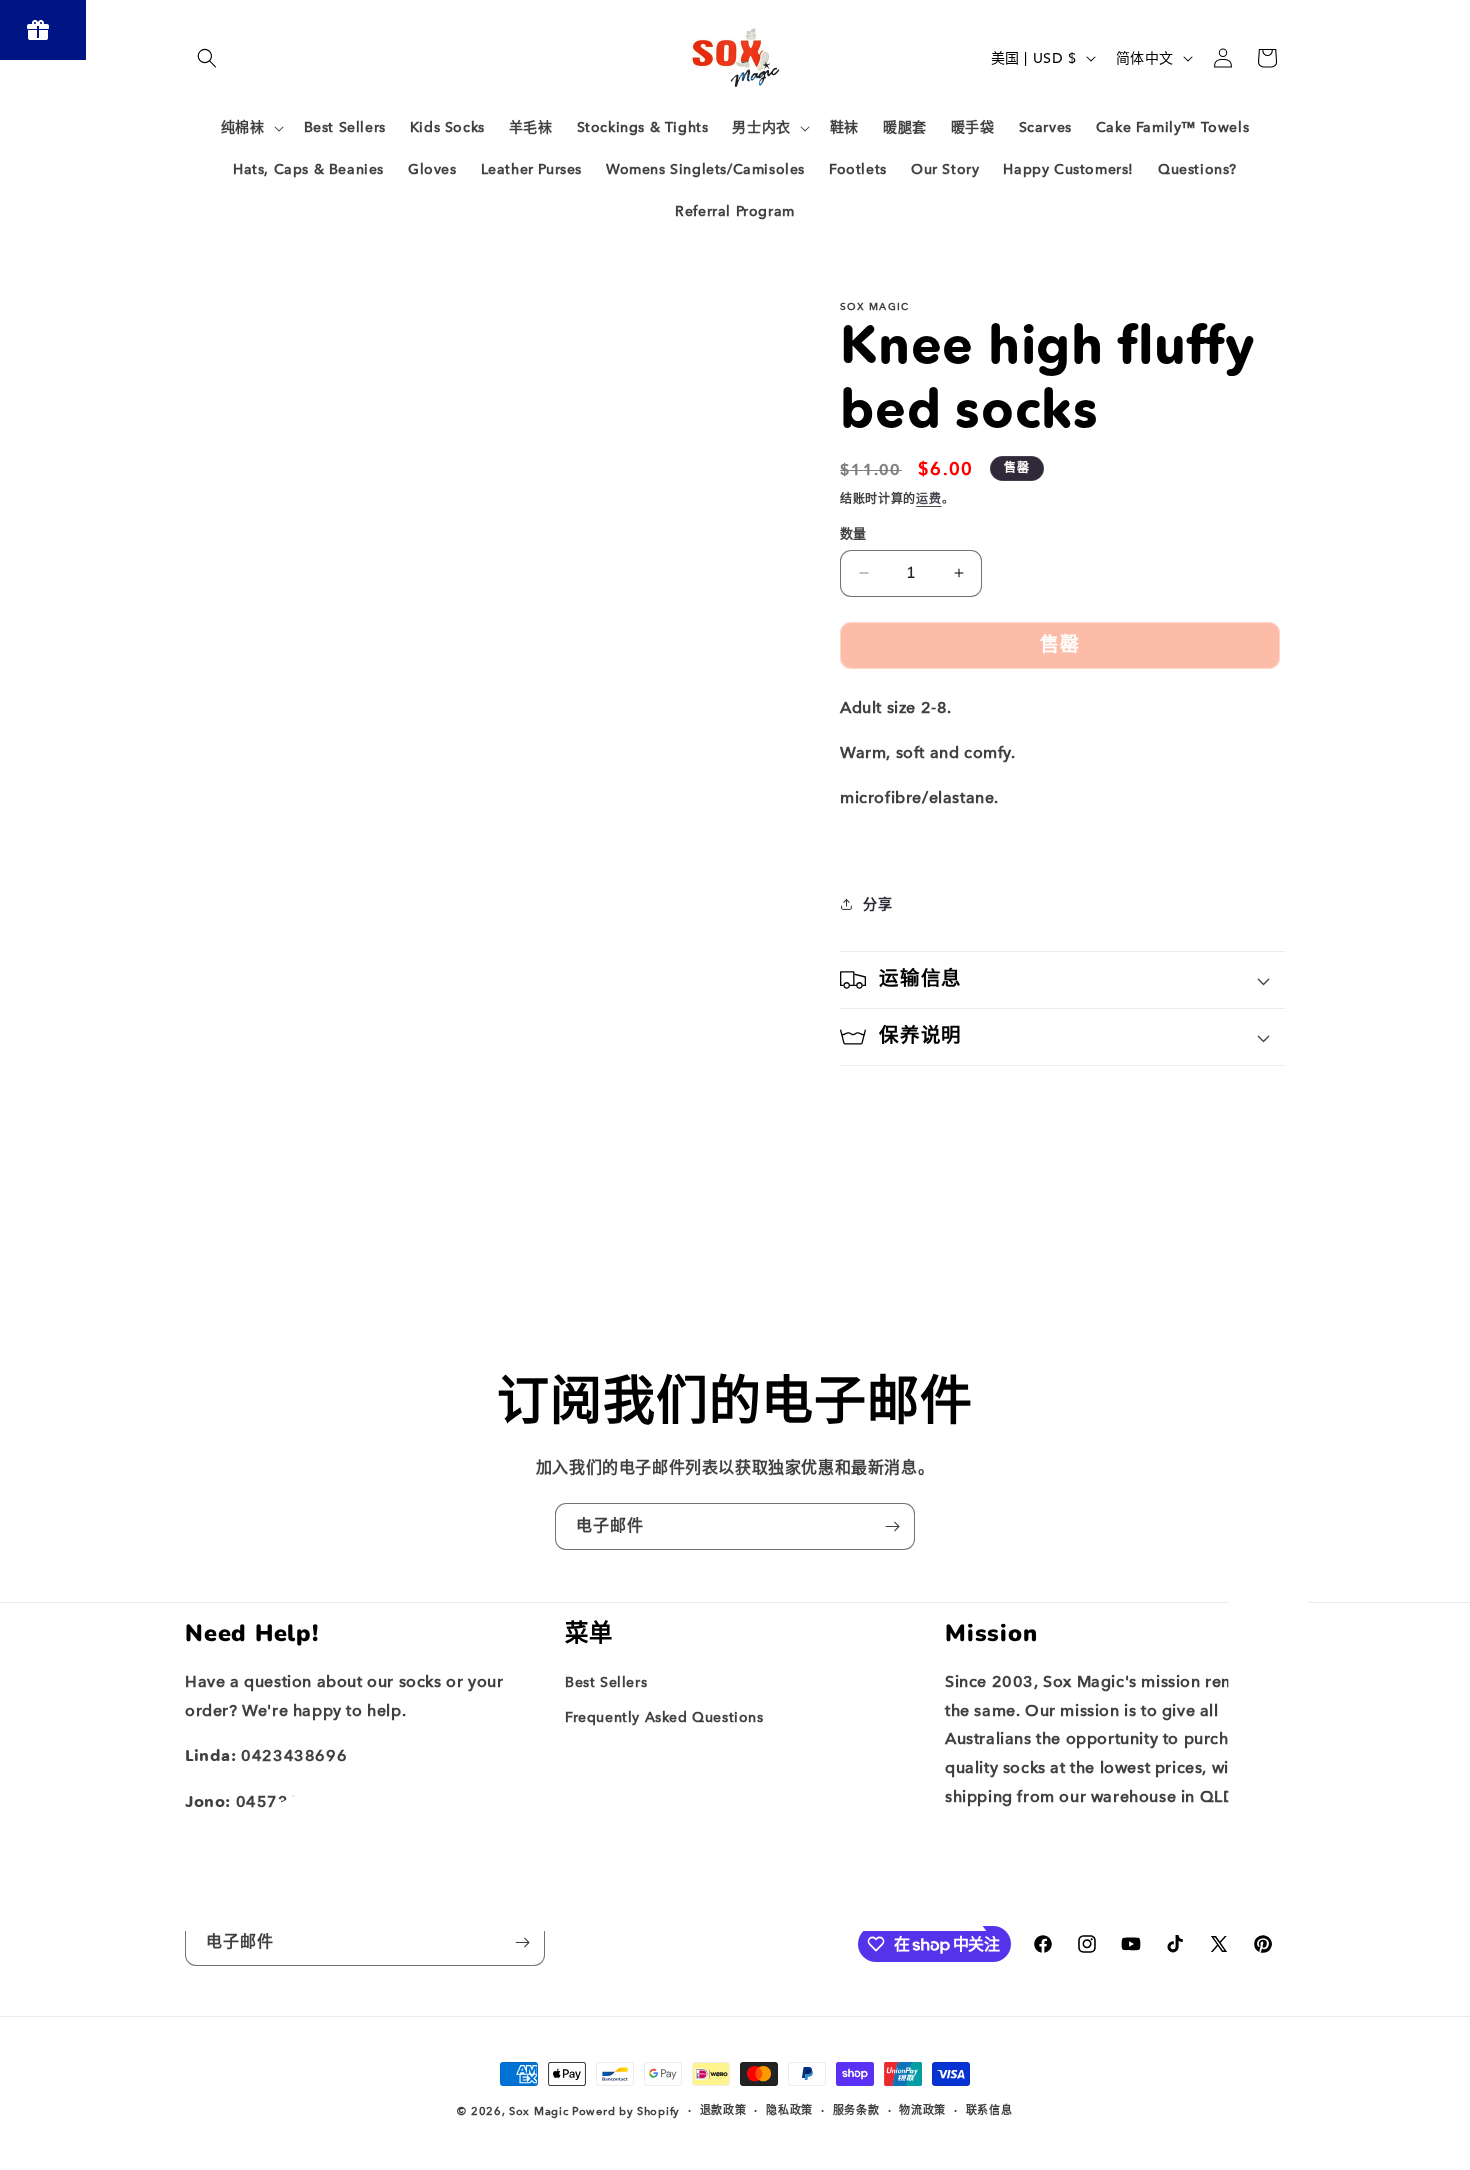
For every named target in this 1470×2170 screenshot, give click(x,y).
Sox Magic (538, 2111)
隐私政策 (789, 2110)
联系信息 (989, 2110)
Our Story (599, 1752)
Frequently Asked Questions (664, 1717)
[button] (207, 58)
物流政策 (922, 2110)
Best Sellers (606, 1682)
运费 (928, 499)
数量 (853, 533)
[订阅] (892, 1526)
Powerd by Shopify (626, 2111)
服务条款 (856, 2110)
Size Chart (601, 1787)
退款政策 (723, 2110)
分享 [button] (877, 904)
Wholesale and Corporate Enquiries (692, 1822)
